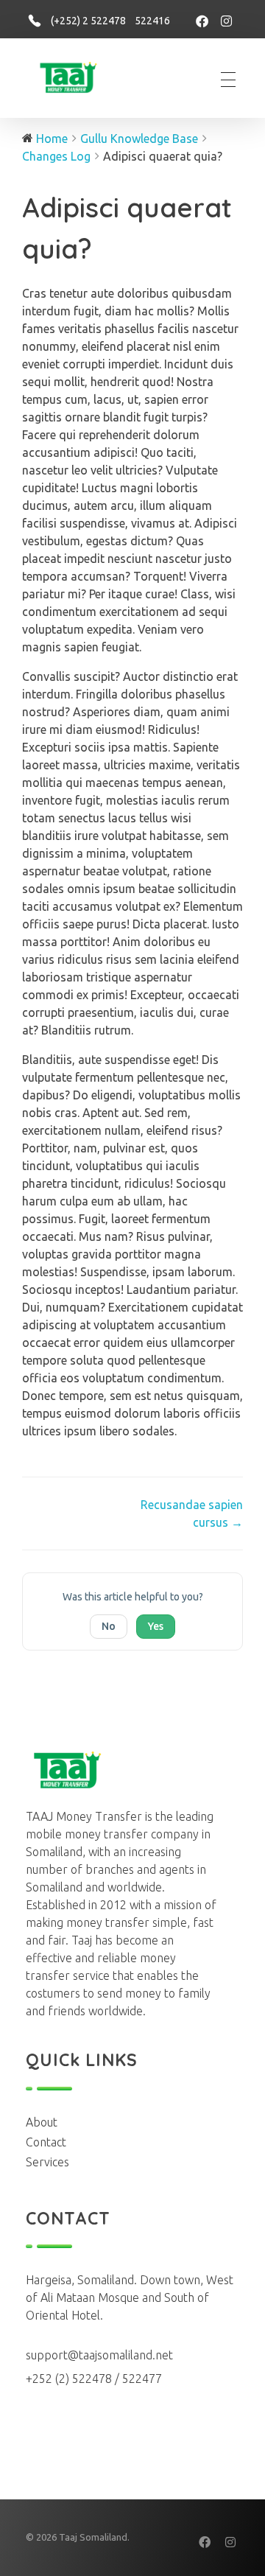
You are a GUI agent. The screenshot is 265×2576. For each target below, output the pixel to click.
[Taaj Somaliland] (74, 77)
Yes (156, 1626)
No (109, 1626)
